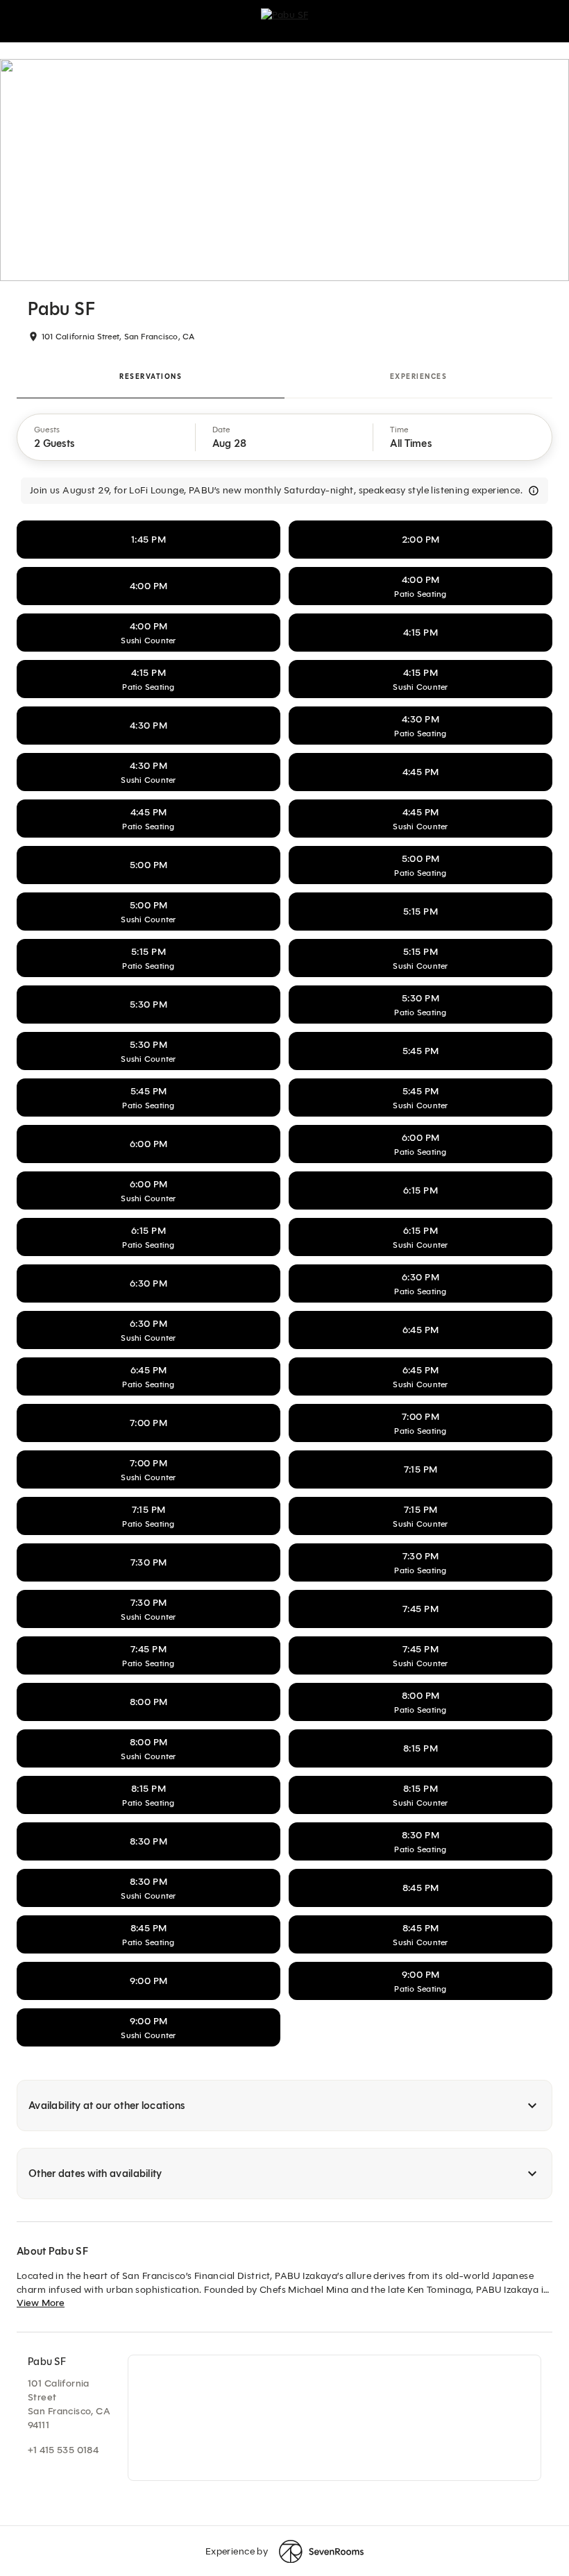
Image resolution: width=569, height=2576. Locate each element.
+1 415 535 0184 (63, 2450)
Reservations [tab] (151, 376)
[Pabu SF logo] (285, 21)
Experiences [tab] (419, 376)
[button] (107, 437)
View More (41, 2303)
